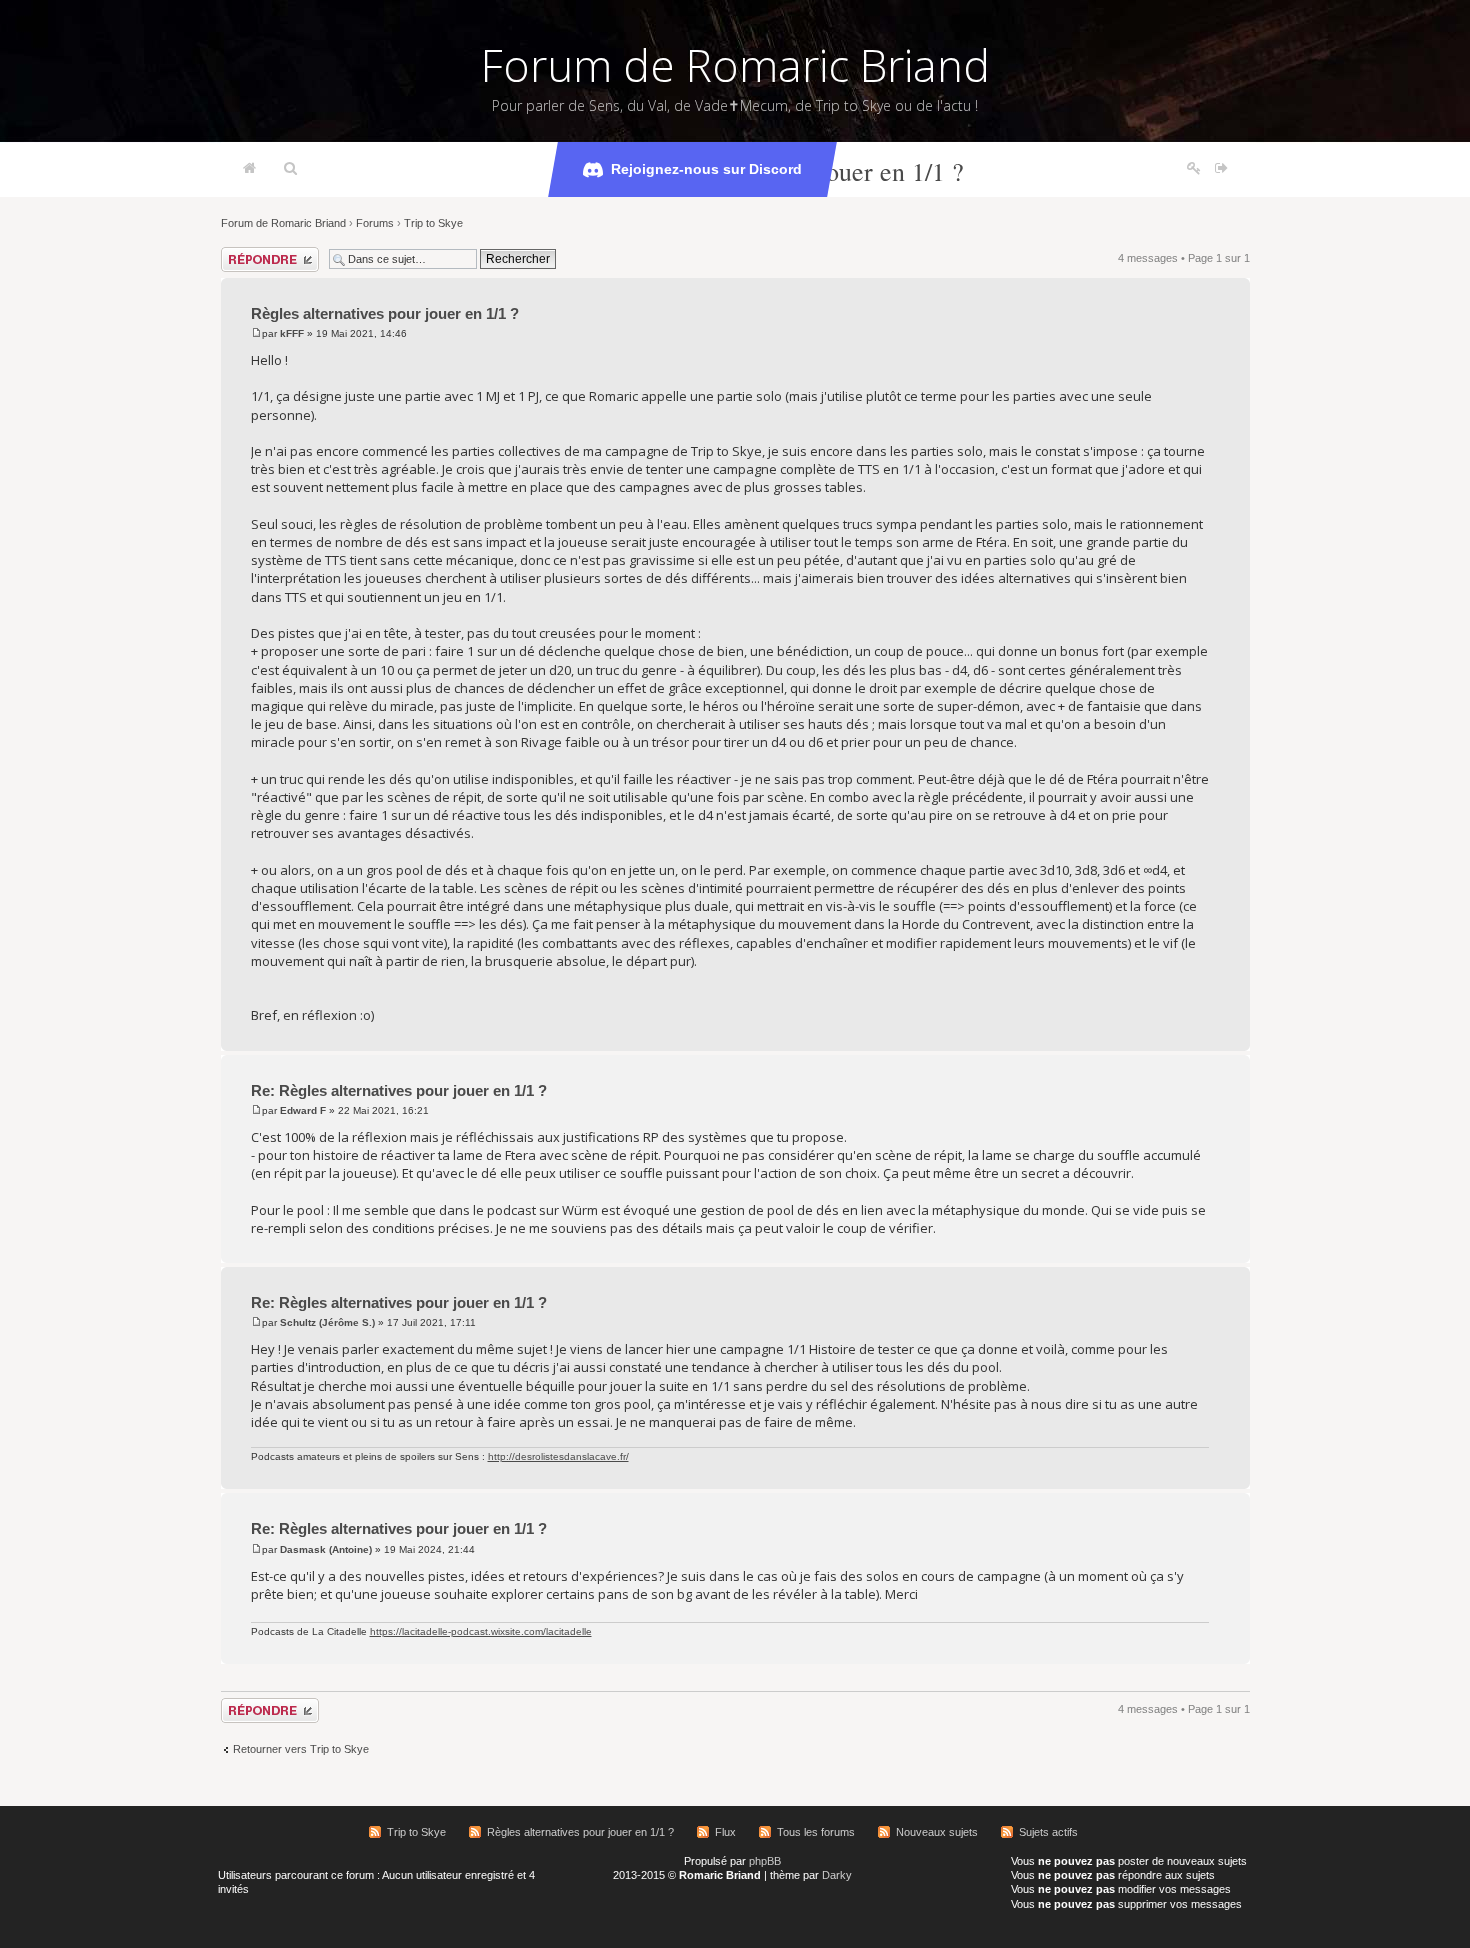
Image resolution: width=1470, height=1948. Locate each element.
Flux (725, 1832)
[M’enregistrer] (1194, 169)
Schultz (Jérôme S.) (327, 1322)
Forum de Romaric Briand (735, 65)
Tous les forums (816, 1832)
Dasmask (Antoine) (326, 1549)
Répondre (245, 253)
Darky (837, 1875)
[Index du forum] (249, 169)
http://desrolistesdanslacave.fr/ (558, 1456)
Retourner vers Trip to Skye (301, 1749)
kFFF (292, 333)
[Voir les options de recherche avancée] (290, 169)
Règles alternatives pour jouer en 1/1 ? (385, 313)
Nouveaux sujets (937, 1832)
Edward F (303, 1110)
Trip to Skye (433, 223)
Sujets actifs (1048, 1832)
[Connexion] (1221, 169)
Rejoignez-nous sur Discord (706, 169)
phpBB (765, 1861)
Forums (375, 223)
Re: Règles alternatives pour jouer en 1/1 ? (399, 1090)
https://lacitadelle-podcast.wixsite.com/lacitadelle (481, 1631)
